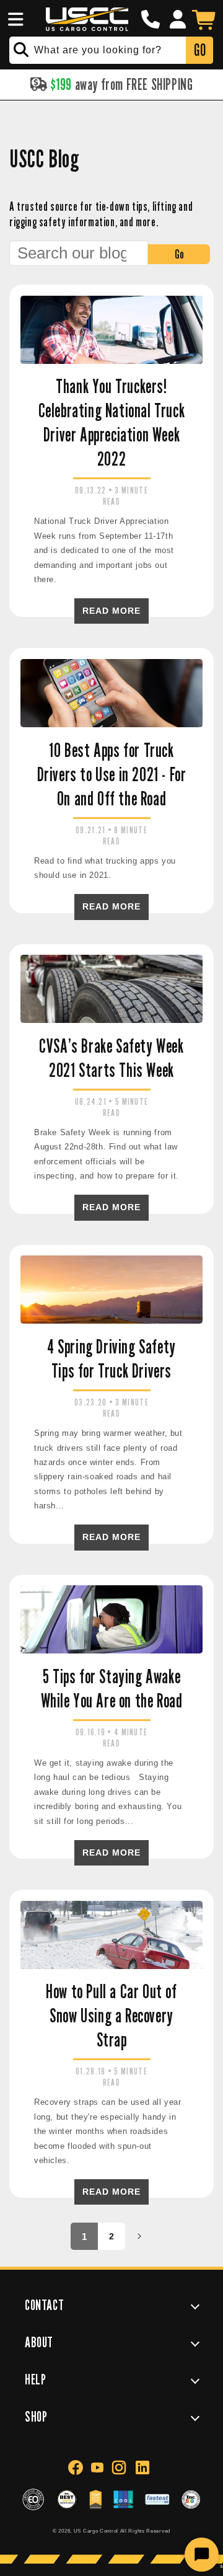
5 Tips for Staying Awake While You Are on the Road (112, 1689)
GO (200, 50)
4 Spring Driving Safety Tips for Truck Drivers (111, 1359)
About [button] (39, 2342)
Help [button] (35, 2379)
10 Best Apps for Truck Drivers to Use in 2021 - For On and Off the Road (112, 774)
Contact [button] (44, 2305)
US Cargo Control (96, 2531)
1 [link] (85, 2237)
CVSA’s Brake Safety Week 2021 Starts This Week (111, 1058)
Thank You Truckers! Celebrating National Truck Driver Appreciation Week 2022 (112, 423)
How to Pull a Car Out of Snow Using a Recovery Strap (111, 2016)
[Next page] (139, 2236)
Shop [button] (36, 2416)
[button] (14, 19)
